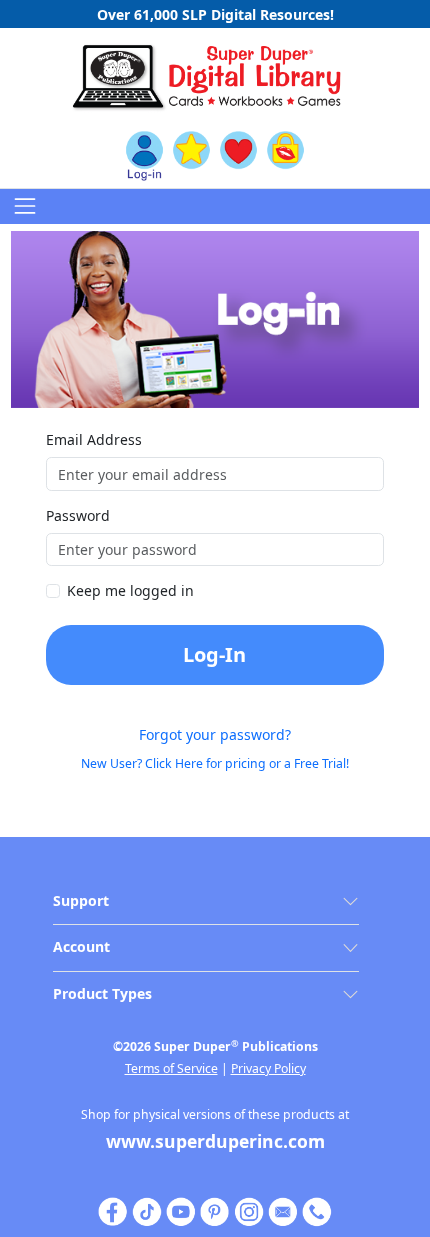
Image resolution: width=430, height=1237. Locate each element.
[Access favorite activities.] (238, 155)
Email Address (94, 439)
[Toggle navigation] (24, 206)
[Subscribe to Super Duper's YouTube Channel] (181, 1209)
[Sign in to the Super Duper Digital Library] (144, 155)
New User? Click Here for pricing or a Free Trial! (215, 763)
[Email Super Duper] (283, 1209)
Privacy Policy (268, 1068)
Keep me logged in (130, 590)
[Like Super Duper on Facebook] (113, 1209)
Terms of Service (171, 1068)
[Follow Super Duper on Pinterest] (215, 1209)
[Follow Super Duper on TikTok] (147, 1209)
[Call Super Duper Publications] (317, 1209)
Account (81, 946)
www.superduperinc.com (215, 1141)
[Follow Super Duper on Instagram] (249, 1209)
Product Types (102, 993)
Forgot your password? (215, 734)
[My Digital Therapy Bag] (285, 155)
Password (78, 515)
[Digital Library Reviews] (191, 155)
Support (81, 900)
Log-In (214, 654)
